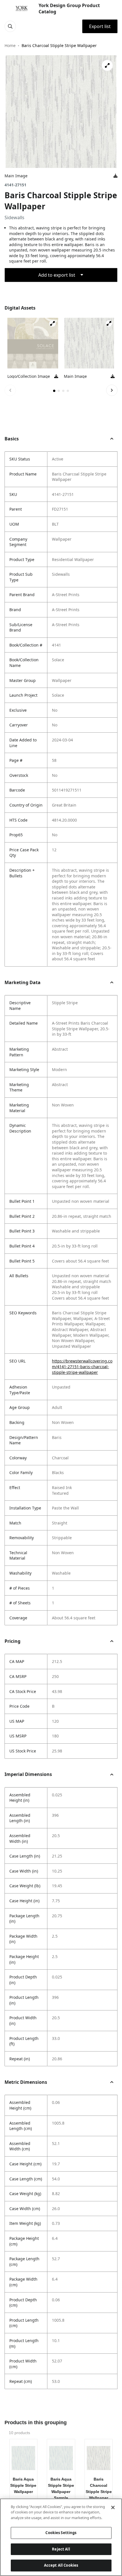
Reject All (61, 2549)
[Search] (10, 26)
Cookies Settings (61, 2533)
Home (10, 45)
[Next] (112, 390)
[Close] (113, 2507)
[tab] (54, 391)
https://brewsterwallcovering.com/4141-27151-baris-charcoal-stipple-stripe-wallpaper (82, 1366)
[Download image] (115, 176)
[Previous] (10, 390)
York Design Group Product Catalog (69, 8)
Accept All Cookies (61, 2565)
